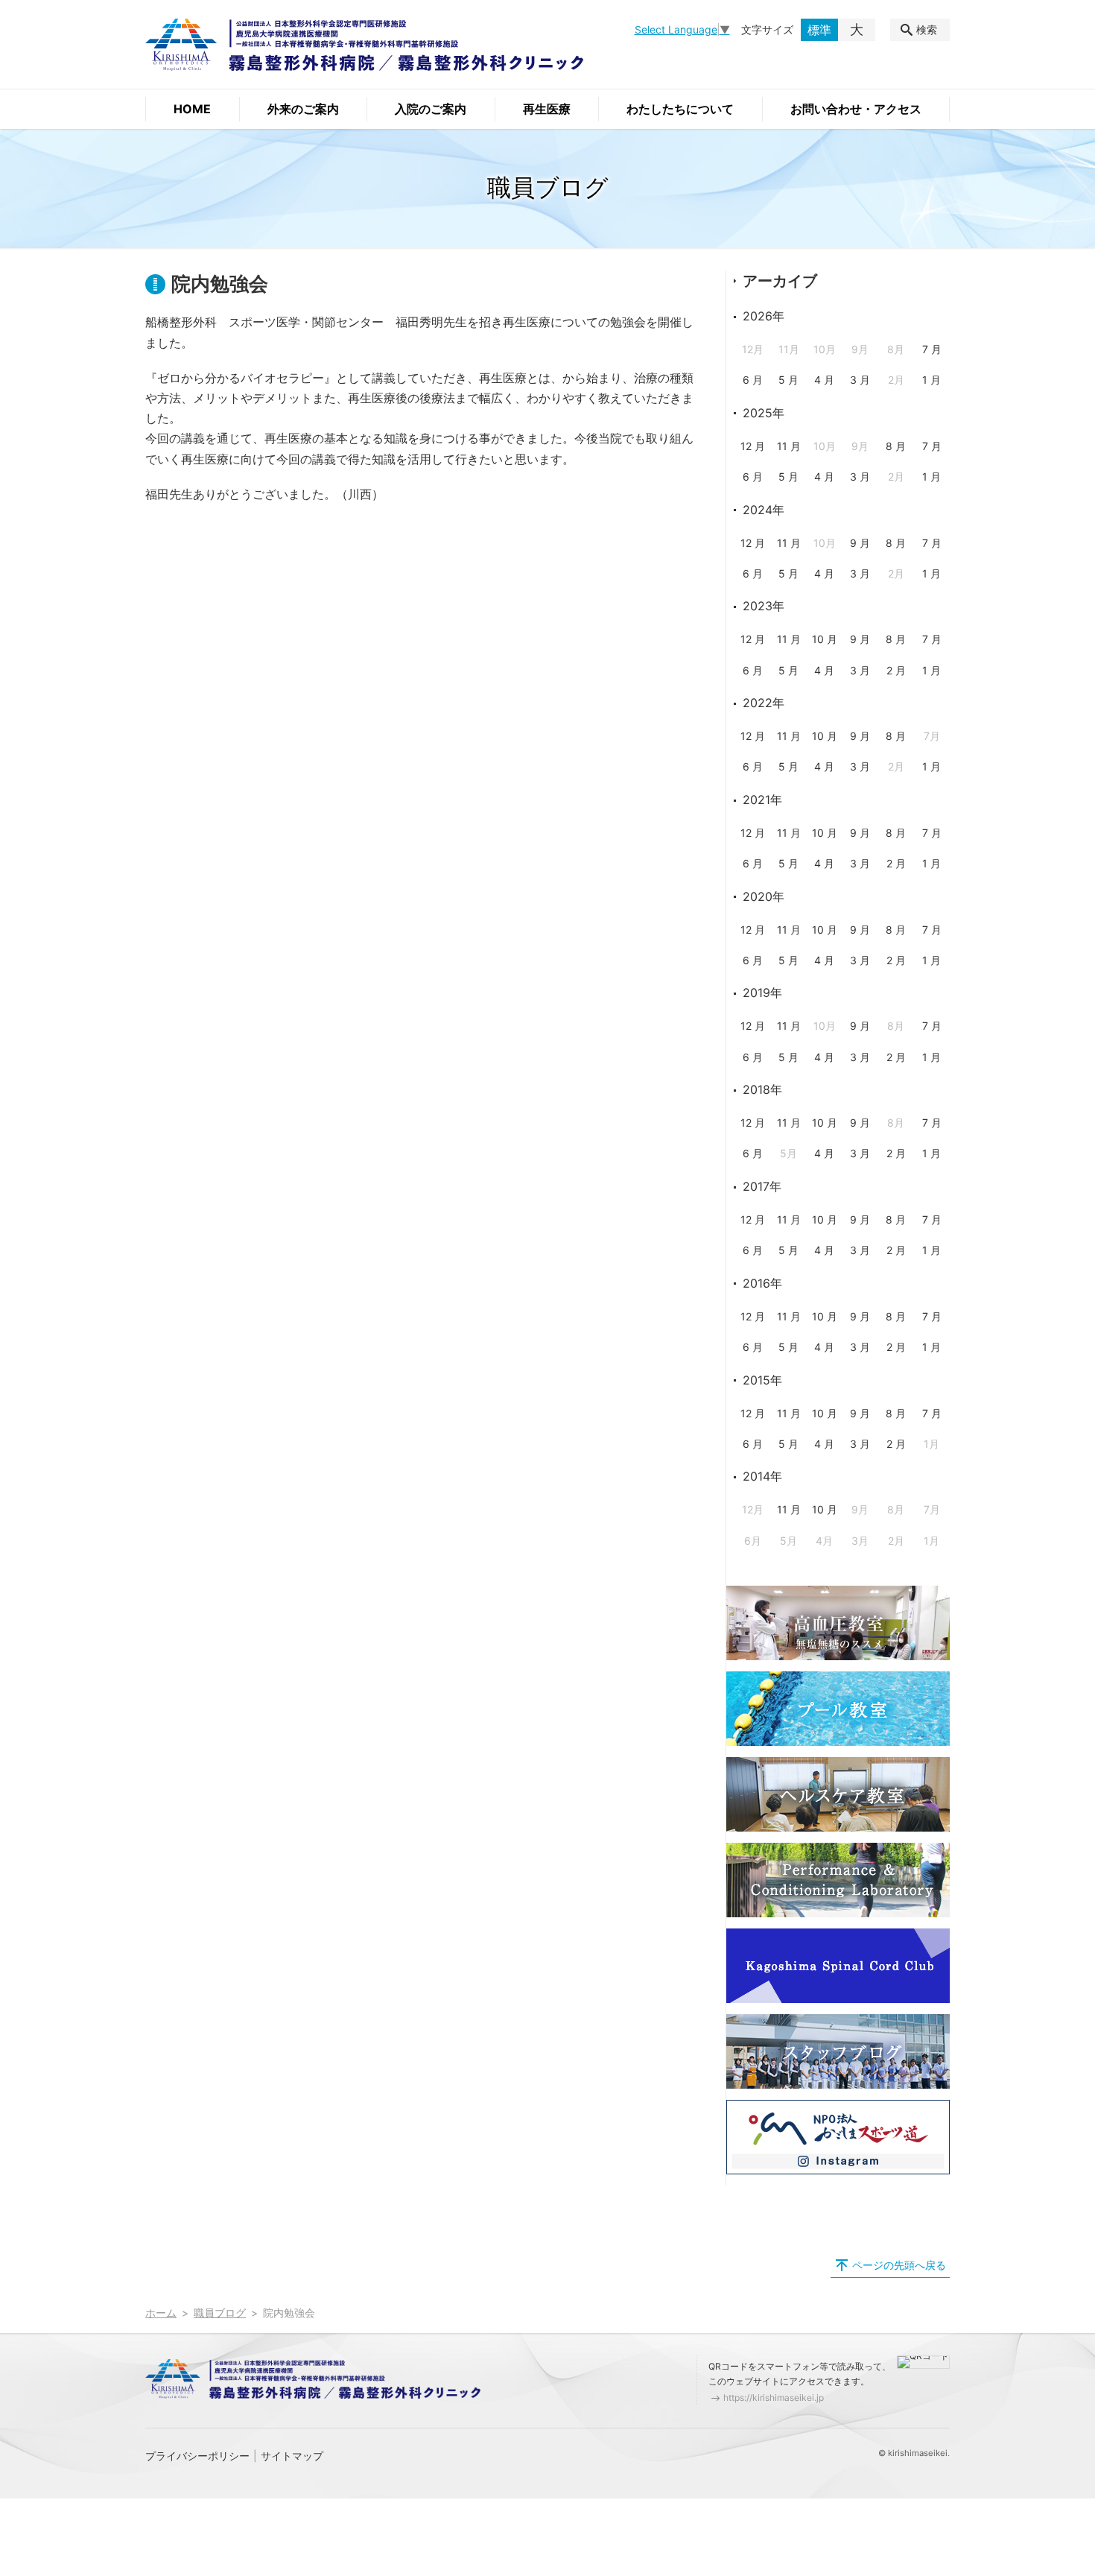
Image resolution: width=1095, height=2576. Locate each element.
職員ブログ (220, 2313)
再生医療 (547, 109)
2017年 (762, 1186)
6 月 (753, 380)
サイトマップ (292, 2456)
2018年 (762, 1089)
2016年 (762, 1283)
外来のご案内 (303, 109)
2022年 (764, 703)
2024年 (764, 510)
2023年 (764, 606)
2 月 (896, 670)
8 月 (896, 446)
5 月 (788, 380)
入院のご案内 (431, 109)
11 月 (789, 446)
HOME (192, 109)
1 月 (931, 380)
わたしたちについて (680, 109)
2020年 (764, 896)
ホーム (161, 2313)
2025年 (764, 413)
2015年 (762, 1380)
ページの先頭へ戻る (899, 2265)
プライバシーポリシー (197, 2456)
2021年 (762, 800)
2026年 (764, 316)
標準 (819, 30)
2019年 (762, 993)
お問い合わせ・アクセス (856, 109)
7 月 (932, 349)
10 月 (825, 639)
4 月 (824, 380)
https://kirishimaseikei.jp (774, 2398)
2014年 (762, 1476)
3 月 (860, 380)
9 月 (860, 543)
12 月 (753, 446)
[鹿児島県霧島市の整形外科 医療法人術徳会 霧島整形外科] (364, 45)
